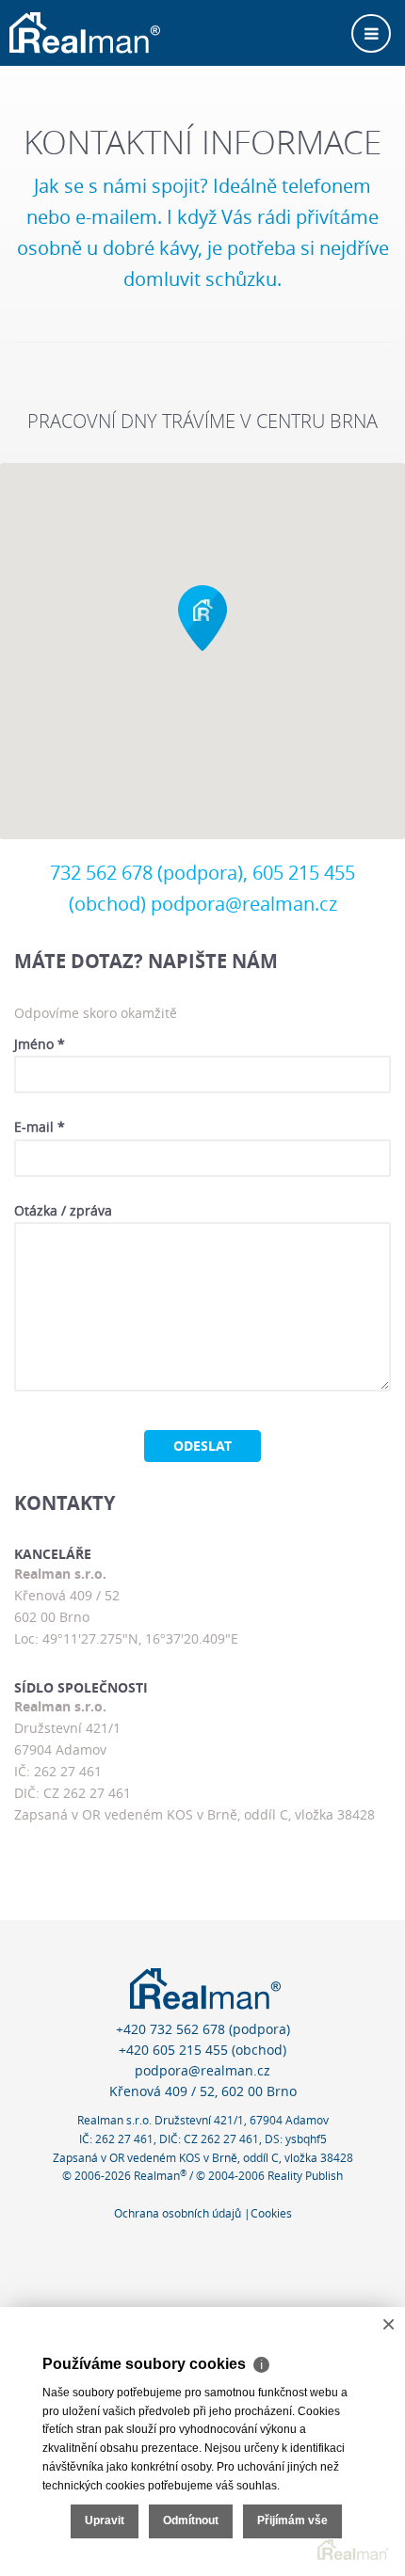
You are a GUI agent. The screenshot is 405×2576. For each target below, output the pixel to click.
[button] (202, 618)
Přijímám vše (292, 2520)
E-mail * (40, 1127)
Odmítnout (191, 2520)
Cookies (271, 2213)
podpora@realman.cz (244, 904)
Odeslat (202, 1446)
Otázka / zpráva (63, 1210)
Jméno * (40, 1044)
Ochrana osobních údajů (178, 2213)
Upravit (105, 2520)
